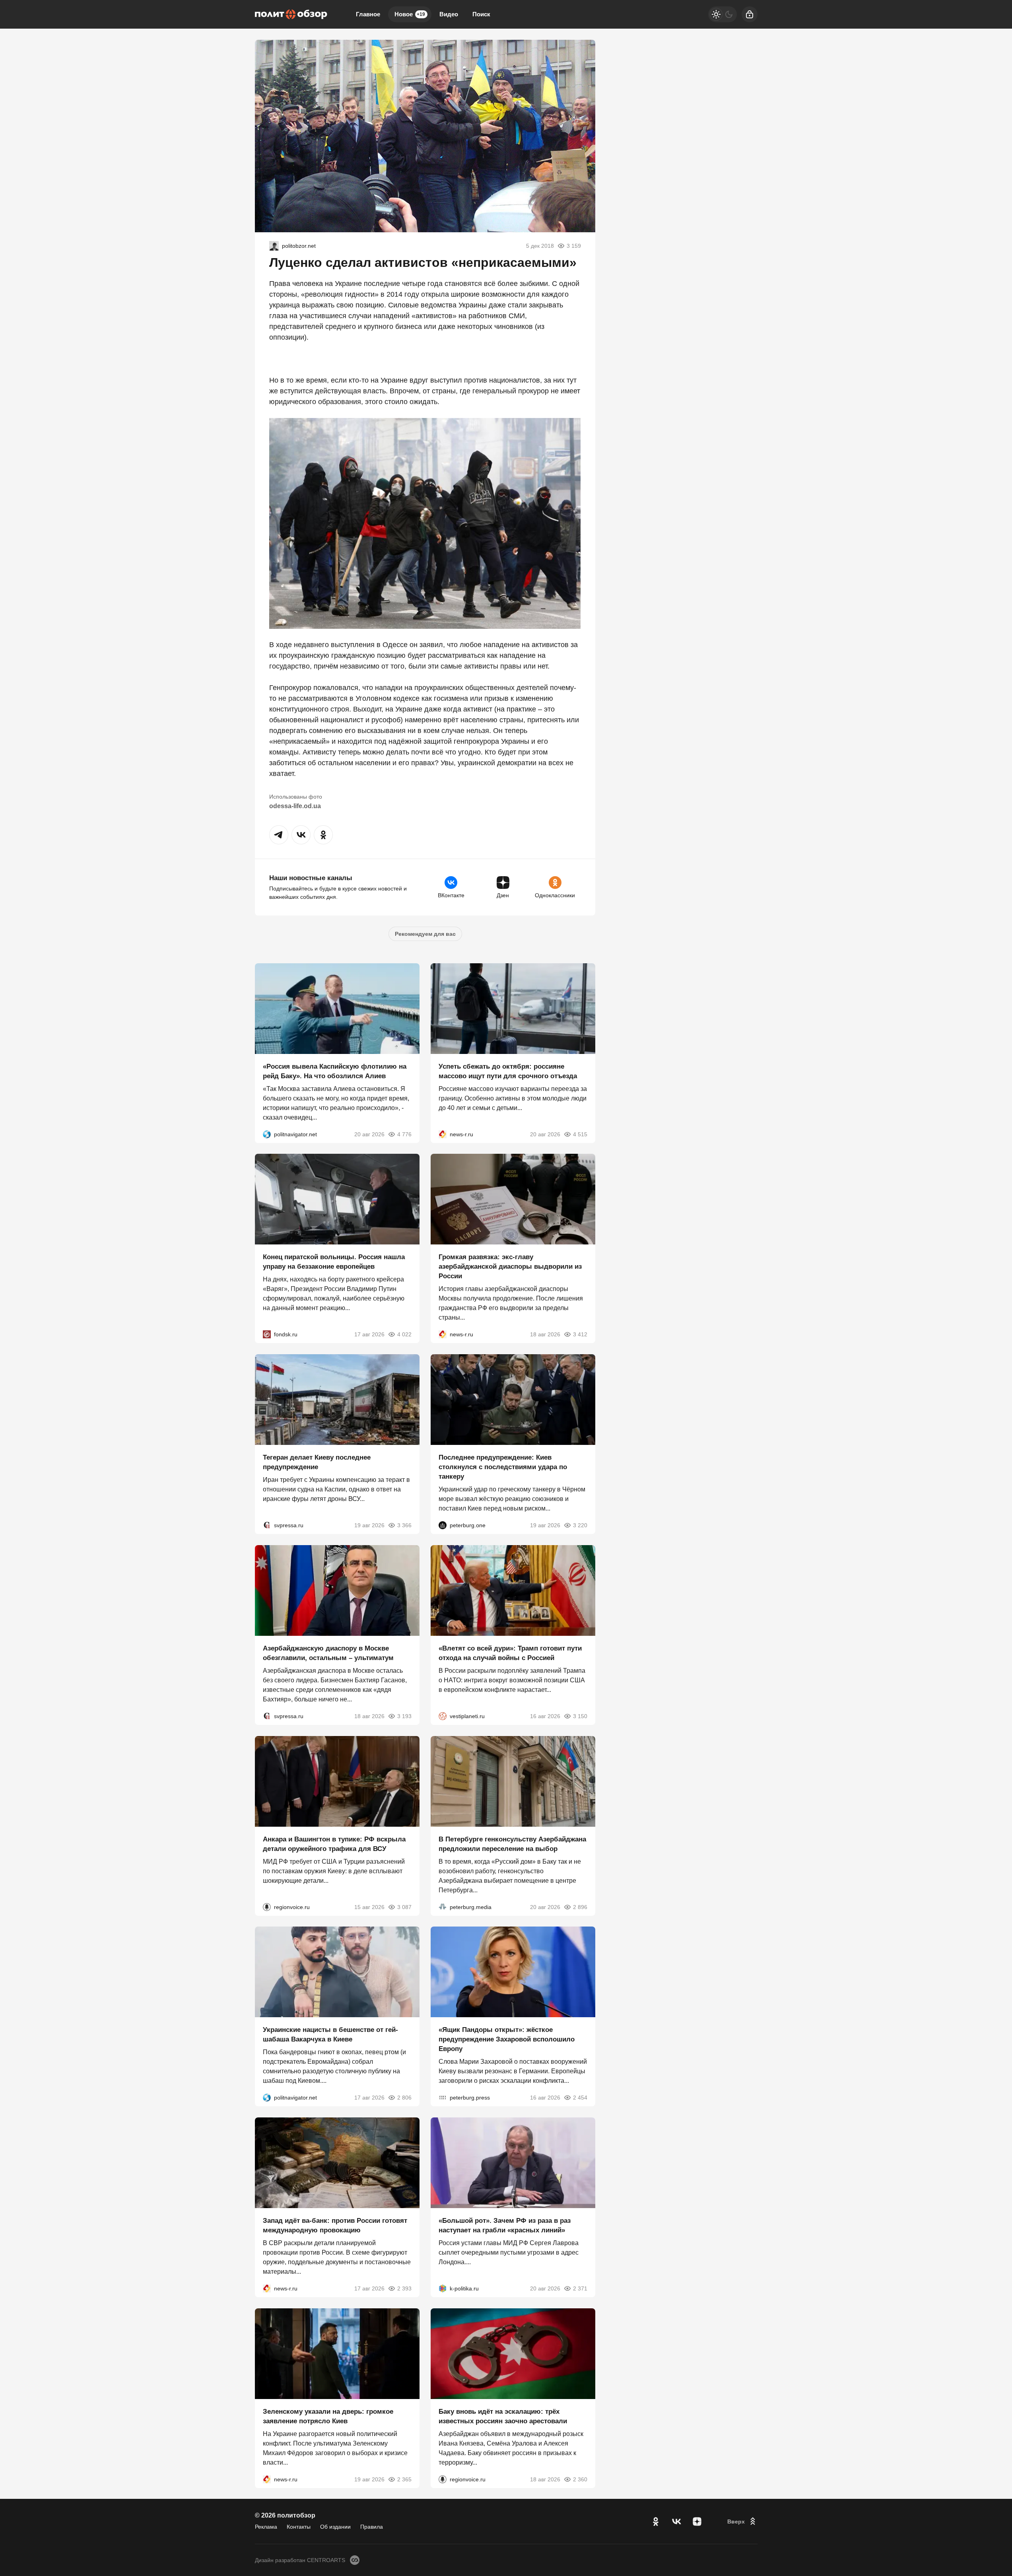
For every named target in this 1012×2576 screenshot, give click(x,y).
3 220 (580, 1525)
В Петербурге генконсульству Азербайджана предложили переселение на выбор (512, 1844)
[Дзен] (697, 2522)
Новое (410, 14)
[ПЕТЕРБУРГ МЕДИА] (443, 1907)
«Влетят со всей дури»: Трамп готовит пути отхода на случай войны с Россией (510, 1653)
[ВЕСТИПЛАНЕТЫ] (443, 1716)
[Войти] (750, 14)
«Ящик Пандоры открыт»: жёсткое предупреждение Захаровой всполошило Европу (507, 2039)
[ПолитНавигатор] (267, 1134)
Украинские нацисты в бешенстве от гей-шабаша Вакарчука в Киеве (330, 2035)
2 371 (580, 2288)
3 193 (404, 1716)
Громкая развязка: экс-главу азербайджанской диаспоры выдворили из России (510, 1267)
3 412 (580, 1334)
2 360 (580, 2479)
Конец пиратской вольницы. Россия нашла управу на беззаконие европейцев (334, 1262)
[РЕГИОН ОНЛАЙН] (443, 1134)
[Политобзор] (291, 14)
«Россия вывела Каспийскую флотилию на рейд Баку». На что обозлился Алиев (335, 1071)
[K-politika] (443, 2288)
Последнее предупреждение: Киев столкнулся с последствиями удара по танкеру (503, 1467)
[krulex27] (274, 246)
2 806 (404, 2098)
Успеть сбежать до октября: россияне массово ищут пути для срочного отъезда (508, 1071)
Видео (449, 14)
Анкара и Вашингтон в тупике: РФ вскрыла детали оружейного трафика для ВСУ (334, 1844)
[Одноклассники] (656, 2522)
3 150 (580, 1716)
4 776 (404, 1134)
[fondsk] (267, 1334)
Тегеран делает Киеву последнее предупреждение (317, 1462)
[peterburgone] (443, 1525)
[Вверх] (742, 2522)
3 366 (404, 1525)
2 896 (580, 1907)
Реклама (266, 2527)
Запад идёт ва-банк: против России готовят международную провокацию (335, 2225)
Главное (368, 14)
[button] (279, 835)
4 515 (580, 1134)
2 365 (404, 2479)
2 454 (580, 2098)
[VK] (676, 2522)
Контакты (299, 2527)
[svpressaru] (267, 1525)
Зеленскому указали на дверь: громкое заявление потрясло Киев (328, 2416)
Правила (372, 2527)
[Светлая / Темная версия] (723, 14)
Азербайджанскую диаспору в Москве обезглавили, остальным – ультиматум (328, 1653)
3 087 (404, 1907)
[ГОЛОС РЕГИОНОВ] (267, 1907)
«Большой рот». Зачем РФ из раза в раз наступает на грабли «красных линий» (505, 2225)
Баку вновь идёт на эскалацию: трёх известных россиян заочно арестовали (503, 2416)
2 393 (404, 2288)
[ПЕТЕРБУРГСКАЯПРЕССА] (443, 2098)
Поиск (481, 14)
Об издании (335, 2527)
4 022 (404, 1334)
